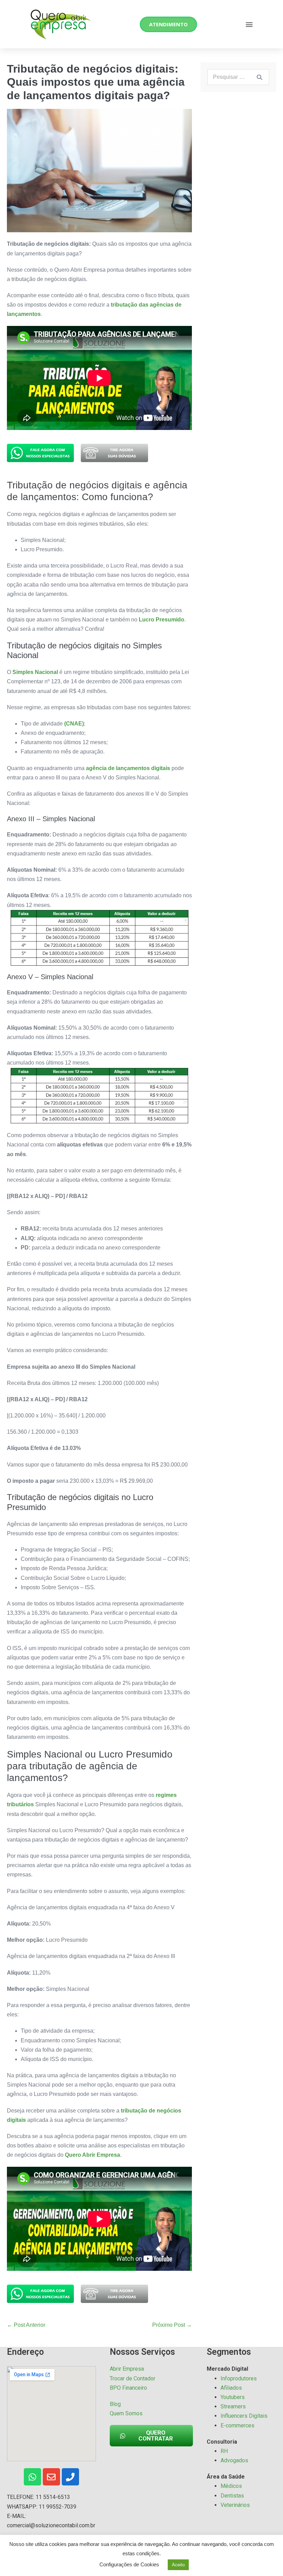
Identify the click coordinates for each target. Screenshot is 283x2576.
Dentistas (232, 2496)
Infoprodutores (239, 2378)
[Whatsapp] (32, 2477)
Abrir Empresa (127, 2369)
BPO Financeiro (128, 2388)
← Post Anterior (26, 2325)
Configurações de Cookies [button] (129, 2564)
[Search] (260, 77)
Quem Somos (126, 2413)
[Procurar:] (238, 77)
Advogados (234, 2460)
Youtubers (233, 2397)
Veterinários (235, 2505)
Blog (115, 2404)
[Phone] (70, 2477)
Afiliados (231, 2388)
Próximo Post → (172, 2325)
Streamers (233, 2406)
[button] (249, 24)
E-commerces (237, 2425)
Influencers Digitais (244, 2416)
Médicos (231, 2486)
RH (224, 2451)
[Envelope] (51, 2477)
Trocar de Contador (133, 2378)
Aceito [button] (178, 2565)
